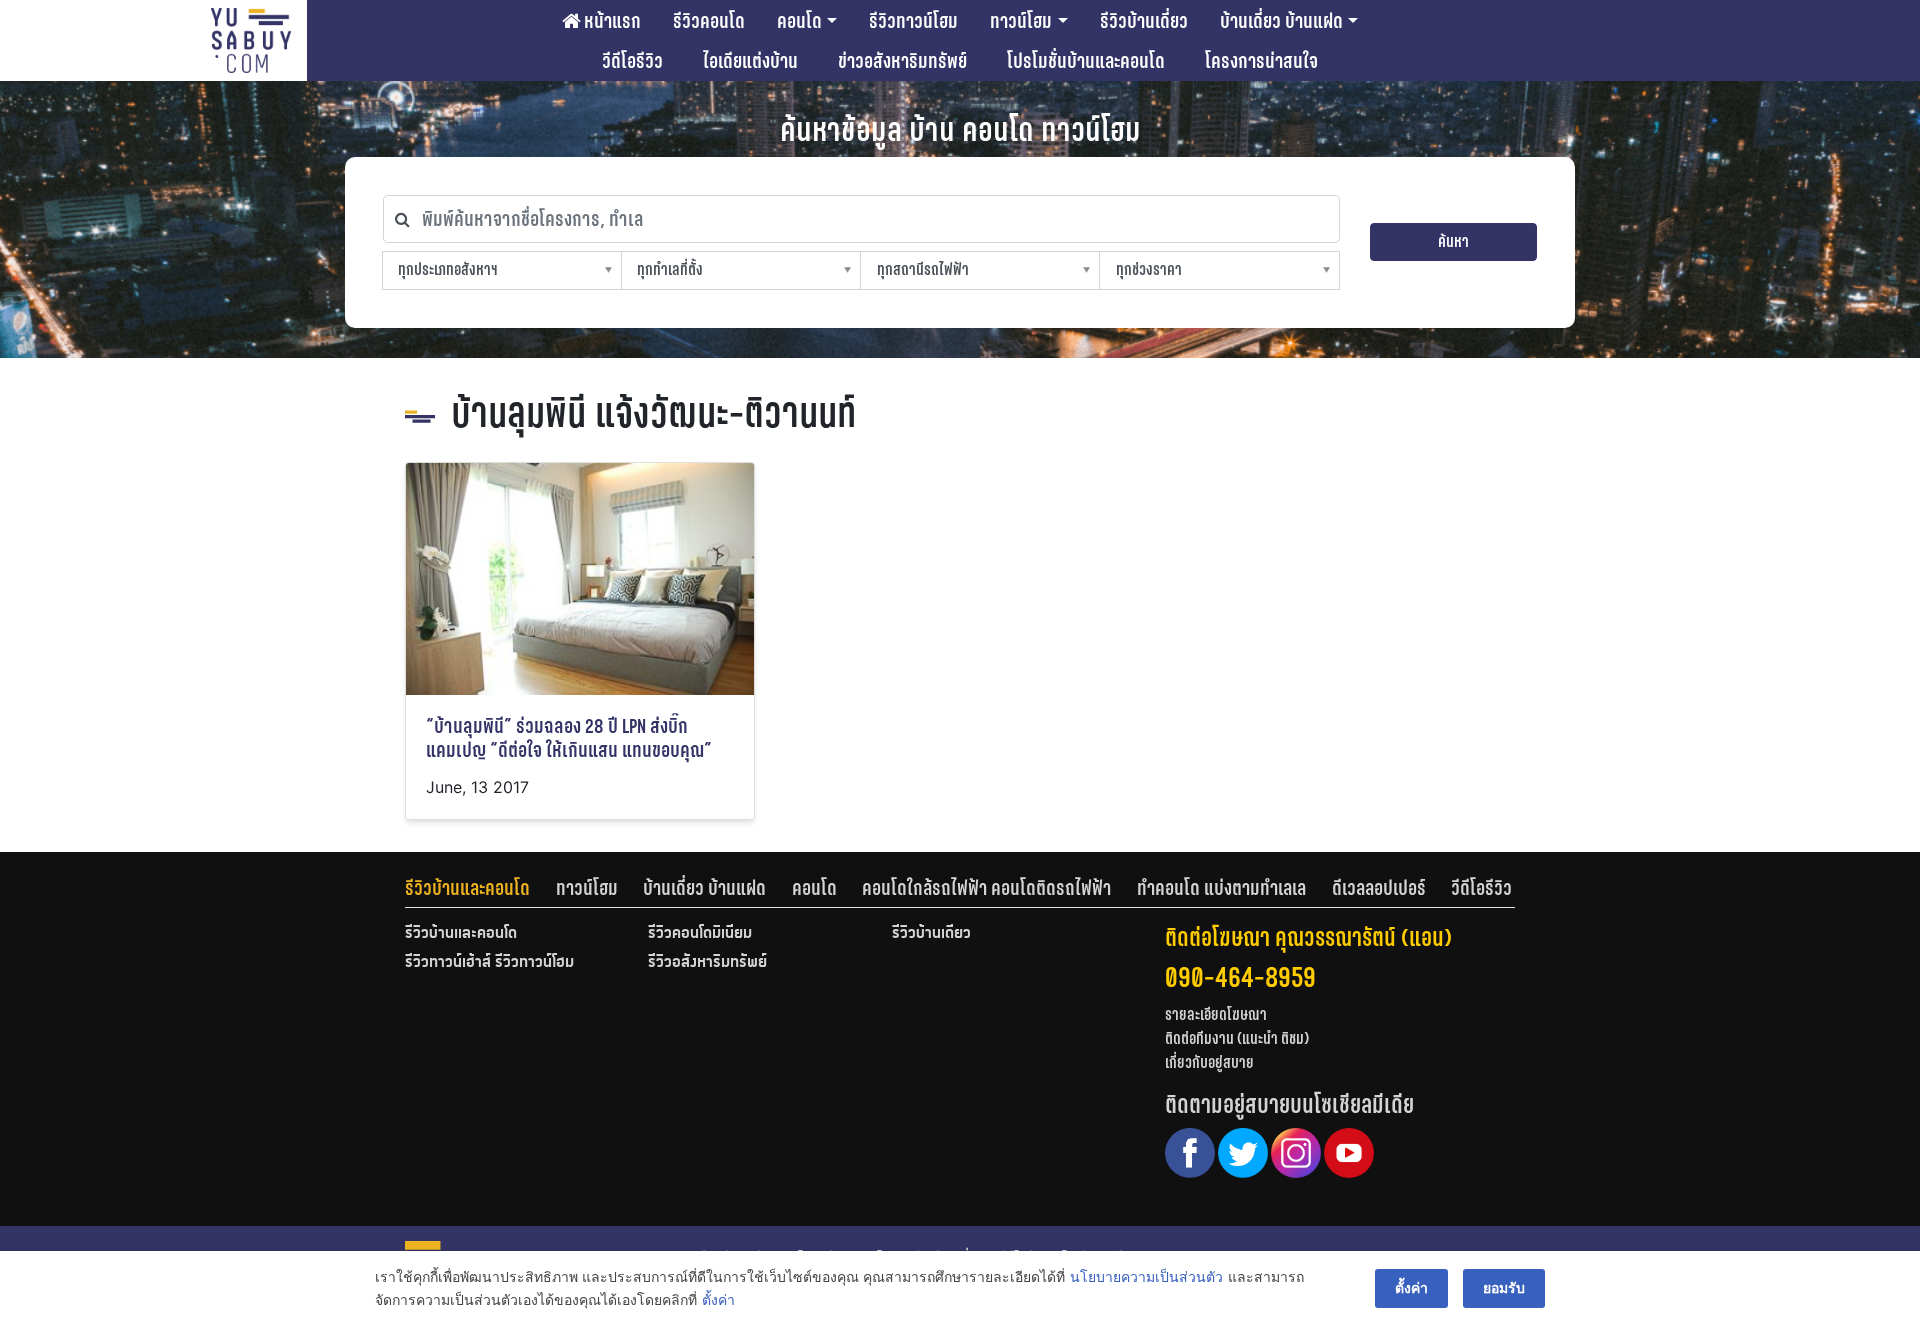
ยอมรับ (1504, 1287)
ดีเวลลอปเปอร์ (1379, 888)
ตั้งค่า (718, 1299)
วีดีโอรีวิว (632, 61)
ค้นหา (1453, 241)
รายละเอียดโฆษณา (1216, 1014)
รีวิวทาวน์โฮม (913, 21)
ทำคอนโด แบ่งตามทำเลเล (1221, 888)
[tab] (480, 888)
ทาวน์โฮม (1021, 21)
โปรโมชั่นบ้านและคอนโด (1086, 61)
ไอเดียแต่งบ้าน (750, 61)
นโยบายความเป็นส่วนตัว (1146, 1276)
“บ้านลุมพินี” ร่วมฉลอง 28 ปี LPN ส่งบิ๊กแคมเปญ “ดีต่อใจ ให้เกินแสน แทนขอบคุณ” (569, 738)
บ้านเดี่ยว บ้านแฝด (1281, 21)
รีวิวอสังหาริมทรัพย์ (707, 963)
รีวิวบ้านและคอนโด (467, 888)
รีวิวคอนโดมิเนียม (700, 934)
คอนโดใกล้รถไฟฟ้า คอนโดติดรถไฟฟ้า (986, 888)
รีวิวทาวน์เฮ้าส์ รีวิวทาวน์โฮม (489, 963)
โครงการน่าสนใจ (1261, 61)
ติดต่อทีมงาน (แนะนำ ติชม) (1237, 1038)
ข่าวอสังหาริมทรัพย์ (902, 61)
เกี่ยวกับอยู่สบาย (1209, 1062)
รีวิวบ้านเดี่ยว (1144, 21)
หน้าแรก (610, 21)
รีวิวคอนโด (709, 21)
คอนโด (799, 21)
